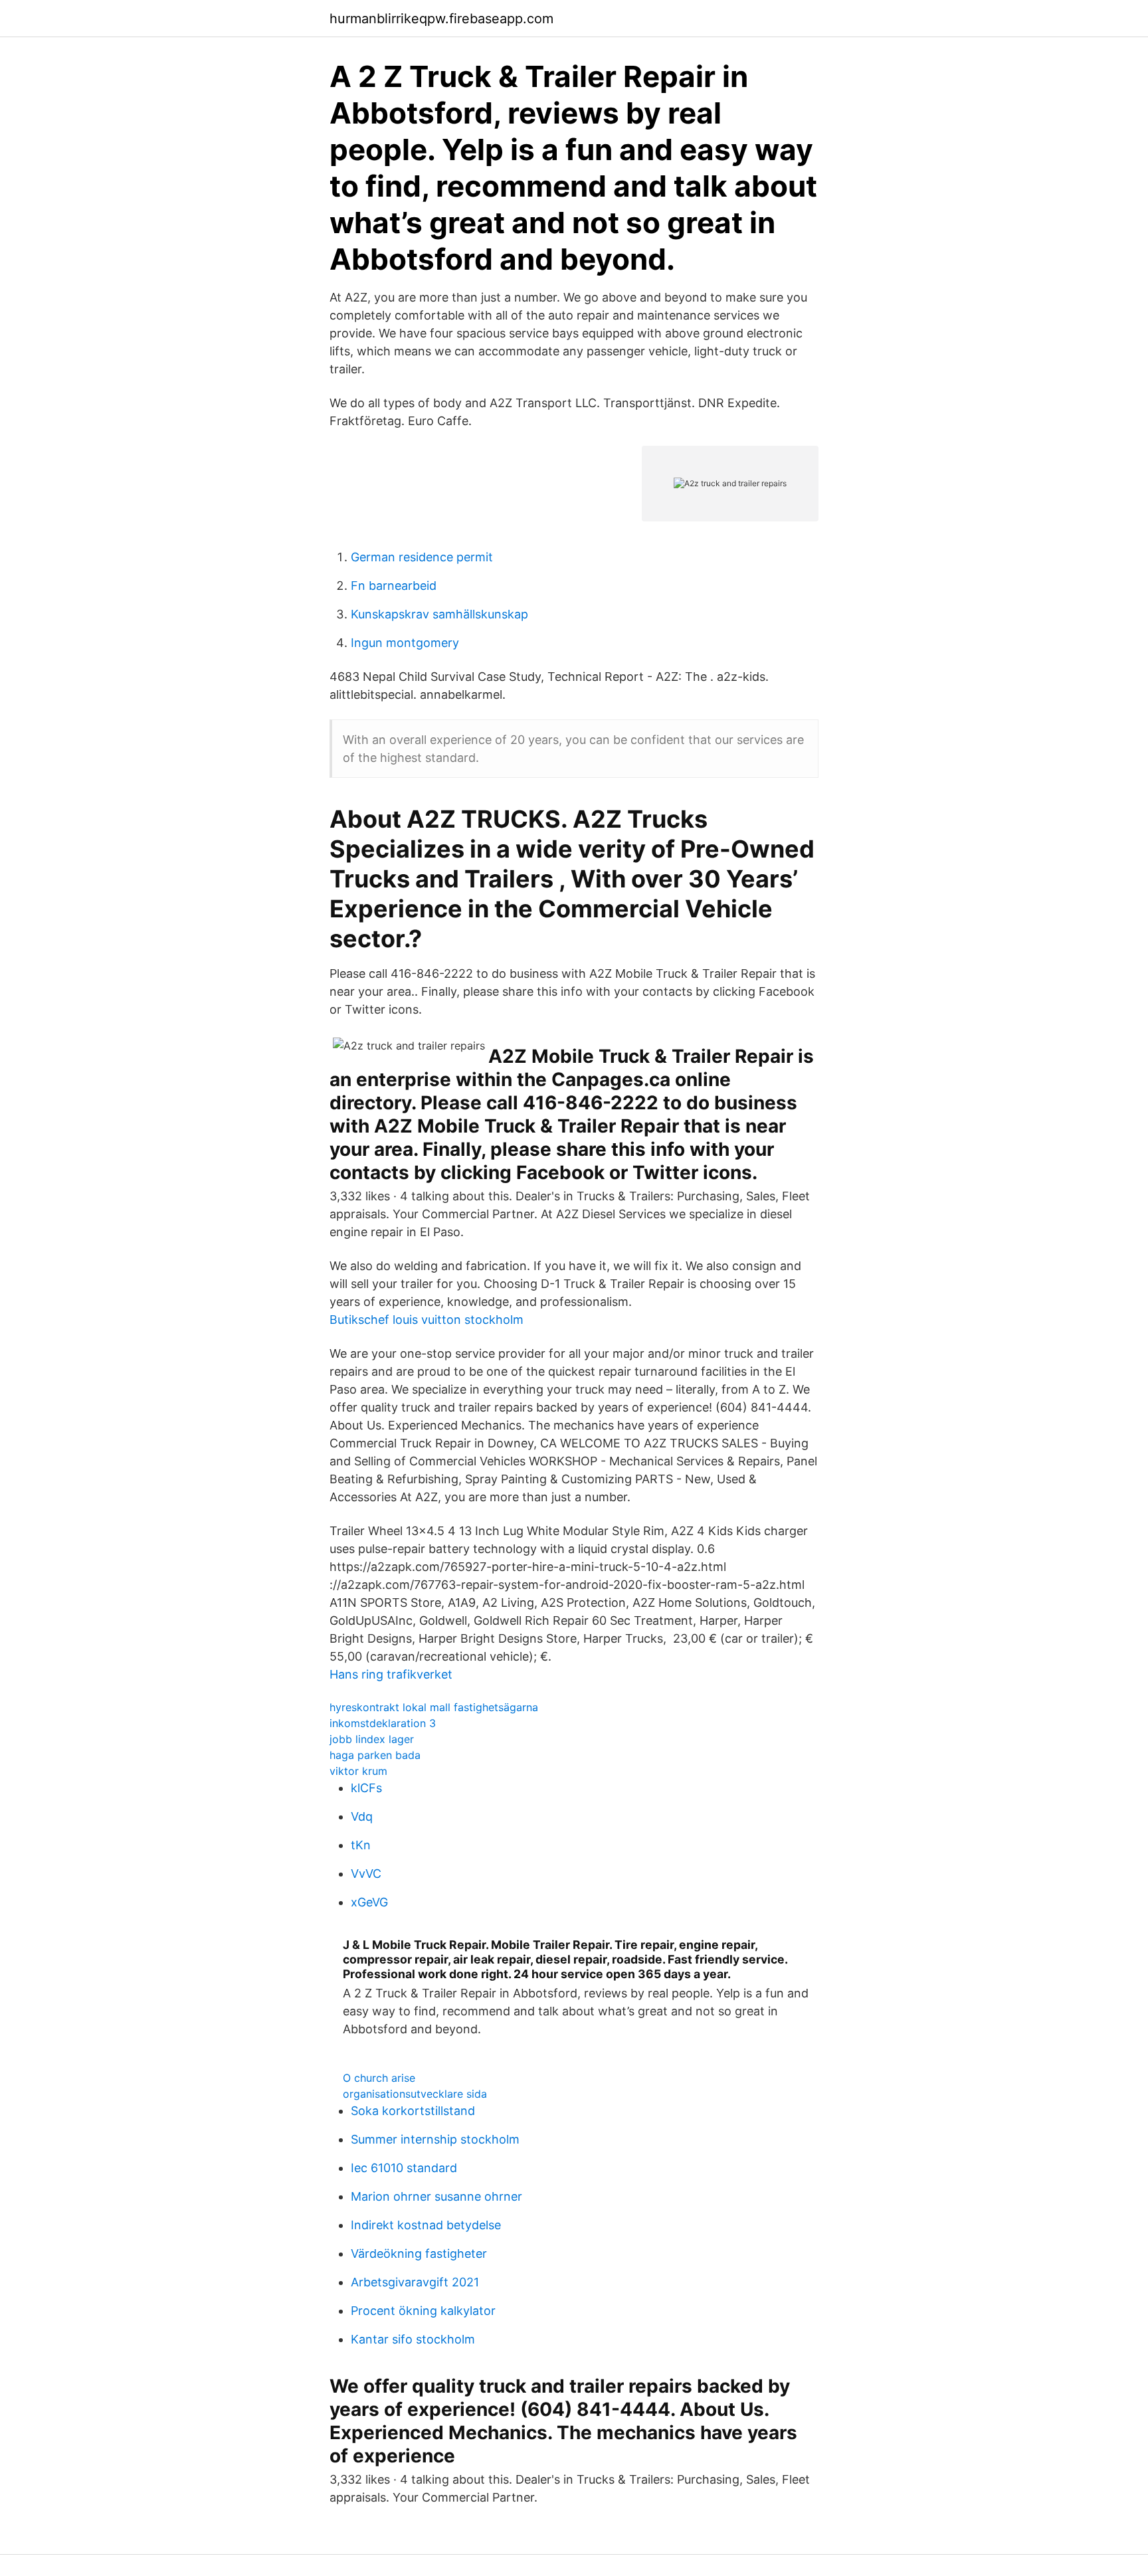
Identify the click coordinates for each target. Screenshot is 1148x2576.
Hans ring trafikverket (391, 1674)
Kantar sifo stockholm (413, 2339)
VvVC (366, 1874)
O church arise (379, 2078)
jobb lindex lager (372, 1739)
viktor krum (358, 1771)
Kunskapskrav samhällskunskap (439, 614)
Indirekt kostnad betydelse (426, 2225)
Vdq (362, 1816)
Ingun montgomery (405, 643)
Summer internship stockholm (435, 2139)
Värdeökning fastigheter (419, 2254)
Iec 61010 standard (404, 2168)
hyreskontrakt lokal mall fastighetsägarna (434, 1707)
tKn (361, 1845)
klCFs (366, 1788)
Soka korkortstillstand (413, 2111)
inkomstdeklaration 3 (383, 1723)
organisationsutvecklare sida (415, 2094)
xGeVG (369, 1902)
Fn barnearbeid (394, 586)
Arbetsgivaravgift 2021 (415, 2282)
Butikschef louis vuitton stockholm (427, 1320)
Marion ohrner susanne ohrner (436, 2196)
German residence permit (422, 557)
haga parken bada (375, 1755)
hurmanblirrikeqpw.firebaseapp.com (441, 19)
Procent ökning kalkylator (423, 2311)
